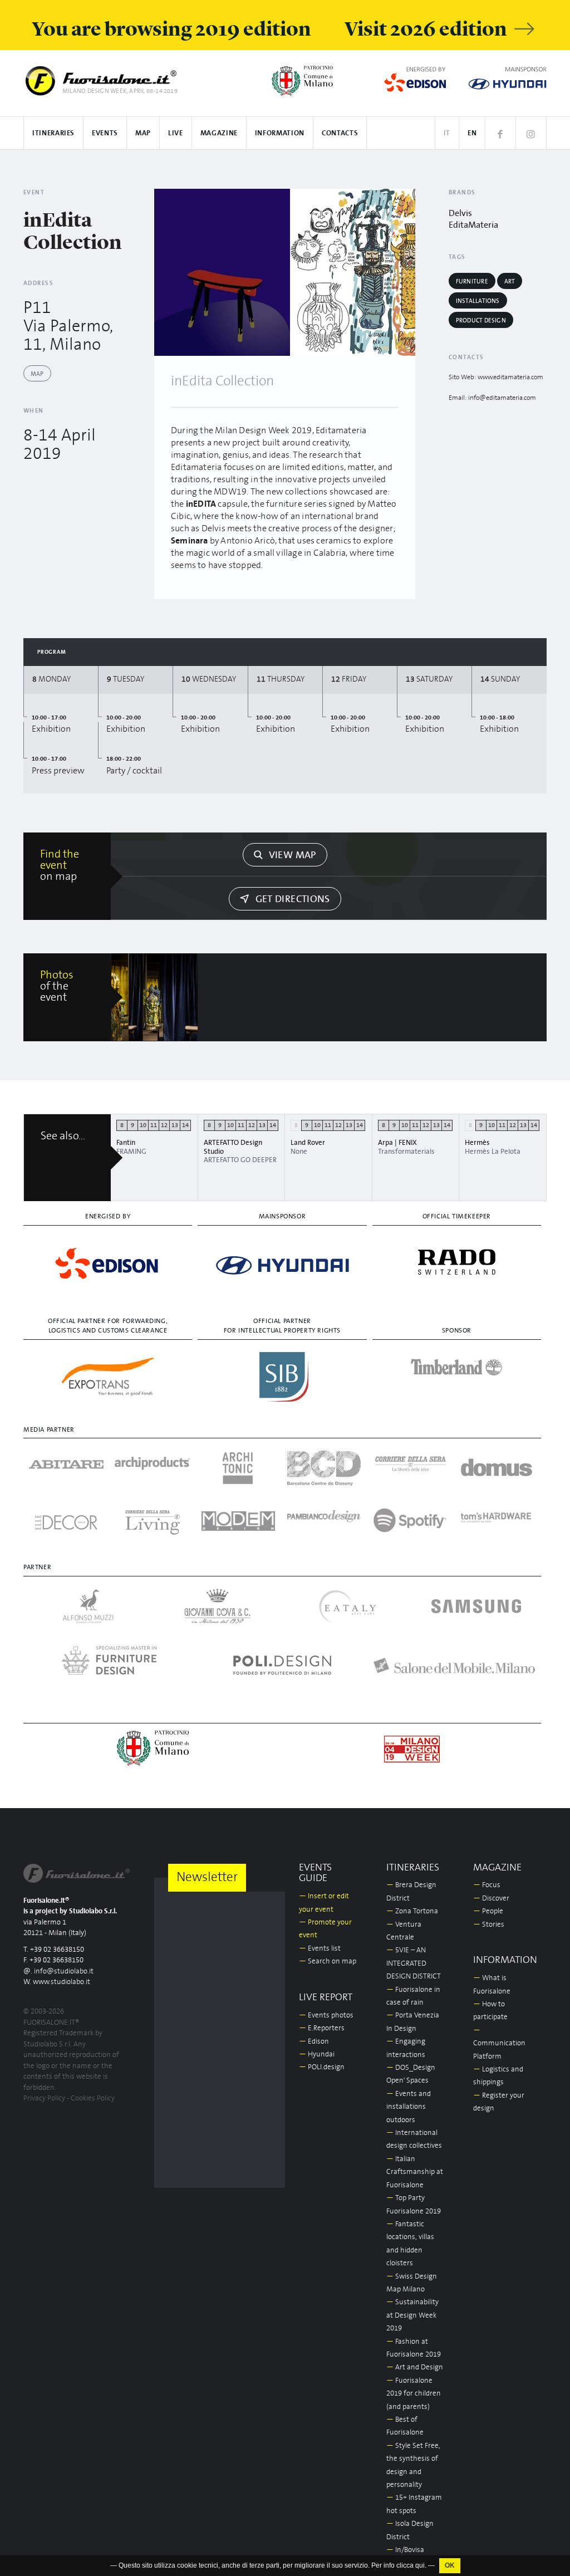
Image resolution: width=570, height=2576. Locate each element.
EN (472, 133)
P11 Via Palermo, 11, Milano (68, 326)
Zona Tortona (412, 1911)
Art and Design (415, 2367)
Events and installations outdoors (409, 2107)
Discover (491, 1899)
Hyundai (317, 2055)
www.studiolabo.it (62, 1982)
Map (143, 133)
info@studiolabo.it (64, 1972)
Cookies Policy (93, 2098)
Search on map (328, 1962)
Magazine (219, 133)
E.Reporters (322, 2028)
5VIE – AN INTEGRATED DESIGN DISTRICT (414, 1963)
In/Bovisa (405, 2550)
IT (447, 133)
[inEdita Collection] (222, 272)
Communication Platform (499, 2044)
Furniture (472, 281)
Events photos (326, 2016)
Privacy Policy (44, 2098)
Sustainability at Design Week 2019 (412, 2315)
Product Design (481, 320)
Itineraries (53, 133)
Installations (478, 301)
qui (420, 2565)
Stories (489, 1925)
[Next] (403, 272)
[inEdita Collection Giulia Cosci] (155, 997)
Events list (320, 1949)
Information (280, 133)
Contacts (340, 133)
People (488, 1911)
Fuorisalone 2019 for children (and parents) (414, 2394)
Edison (314, 2042)
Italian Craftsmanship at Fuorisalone (415, 2172)
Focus (487, 1885)
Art (510, 281)
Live (176, 133)
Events (105, 133)
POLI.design (322, 2067)
